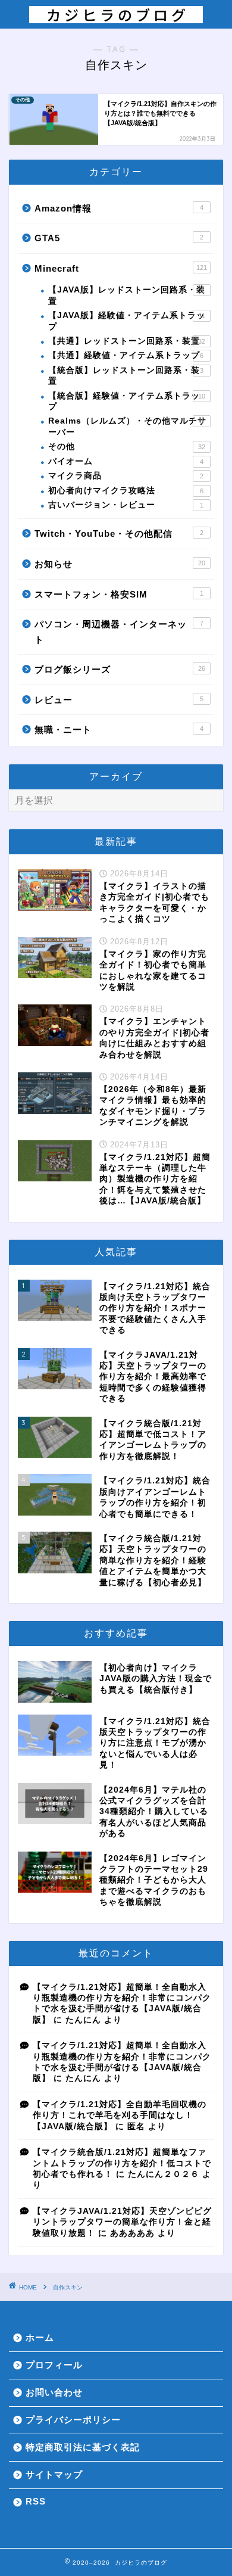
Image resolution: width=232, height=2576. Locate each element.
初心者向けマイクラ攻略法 (126, 491)
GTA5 (119, 238)
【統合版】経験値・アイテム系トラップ (127, 401)
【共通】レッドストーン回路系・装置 (127, 341)
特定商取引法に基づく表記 (83, 2447)
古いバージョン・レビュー (126, 505)
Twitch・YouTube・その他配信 (119, 533)
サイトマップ (54, 2474)
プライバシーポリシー (73, 2420)
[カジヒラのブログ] (116, 17)
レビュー (119, 700)
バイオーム (126, 461)
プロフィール (54, 2365)
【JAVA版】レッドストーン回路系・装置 (127, 295)
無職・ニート (119, 729)
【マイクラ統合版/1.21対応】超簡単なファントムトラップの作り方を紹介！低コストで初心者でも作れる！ (122, 2163)
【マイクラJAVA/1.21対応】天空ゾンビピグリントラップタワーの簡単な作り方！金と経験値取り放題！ (122, 2222)
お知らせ (120, 564)
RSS (36, 2501)
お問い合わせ (54, 2392)
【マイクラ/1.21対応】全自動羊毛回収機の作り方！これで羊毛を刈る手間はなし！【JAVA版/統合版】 (120, 2115)
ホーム (40, 2337)
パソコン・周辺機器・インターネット (119, 632)
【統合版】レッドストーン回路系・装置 (126, 376)
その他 (127, 447)
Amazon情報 (119, 208)
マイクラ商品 (126, 476)
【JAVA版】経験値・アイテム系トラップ (127, 321)
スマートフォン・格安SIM (119, 594)
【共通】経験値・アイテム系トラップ (126, 355)
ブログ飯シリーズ (120, 669)
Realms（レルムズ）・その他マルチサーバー (127, 426)
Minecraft (121, 268)
